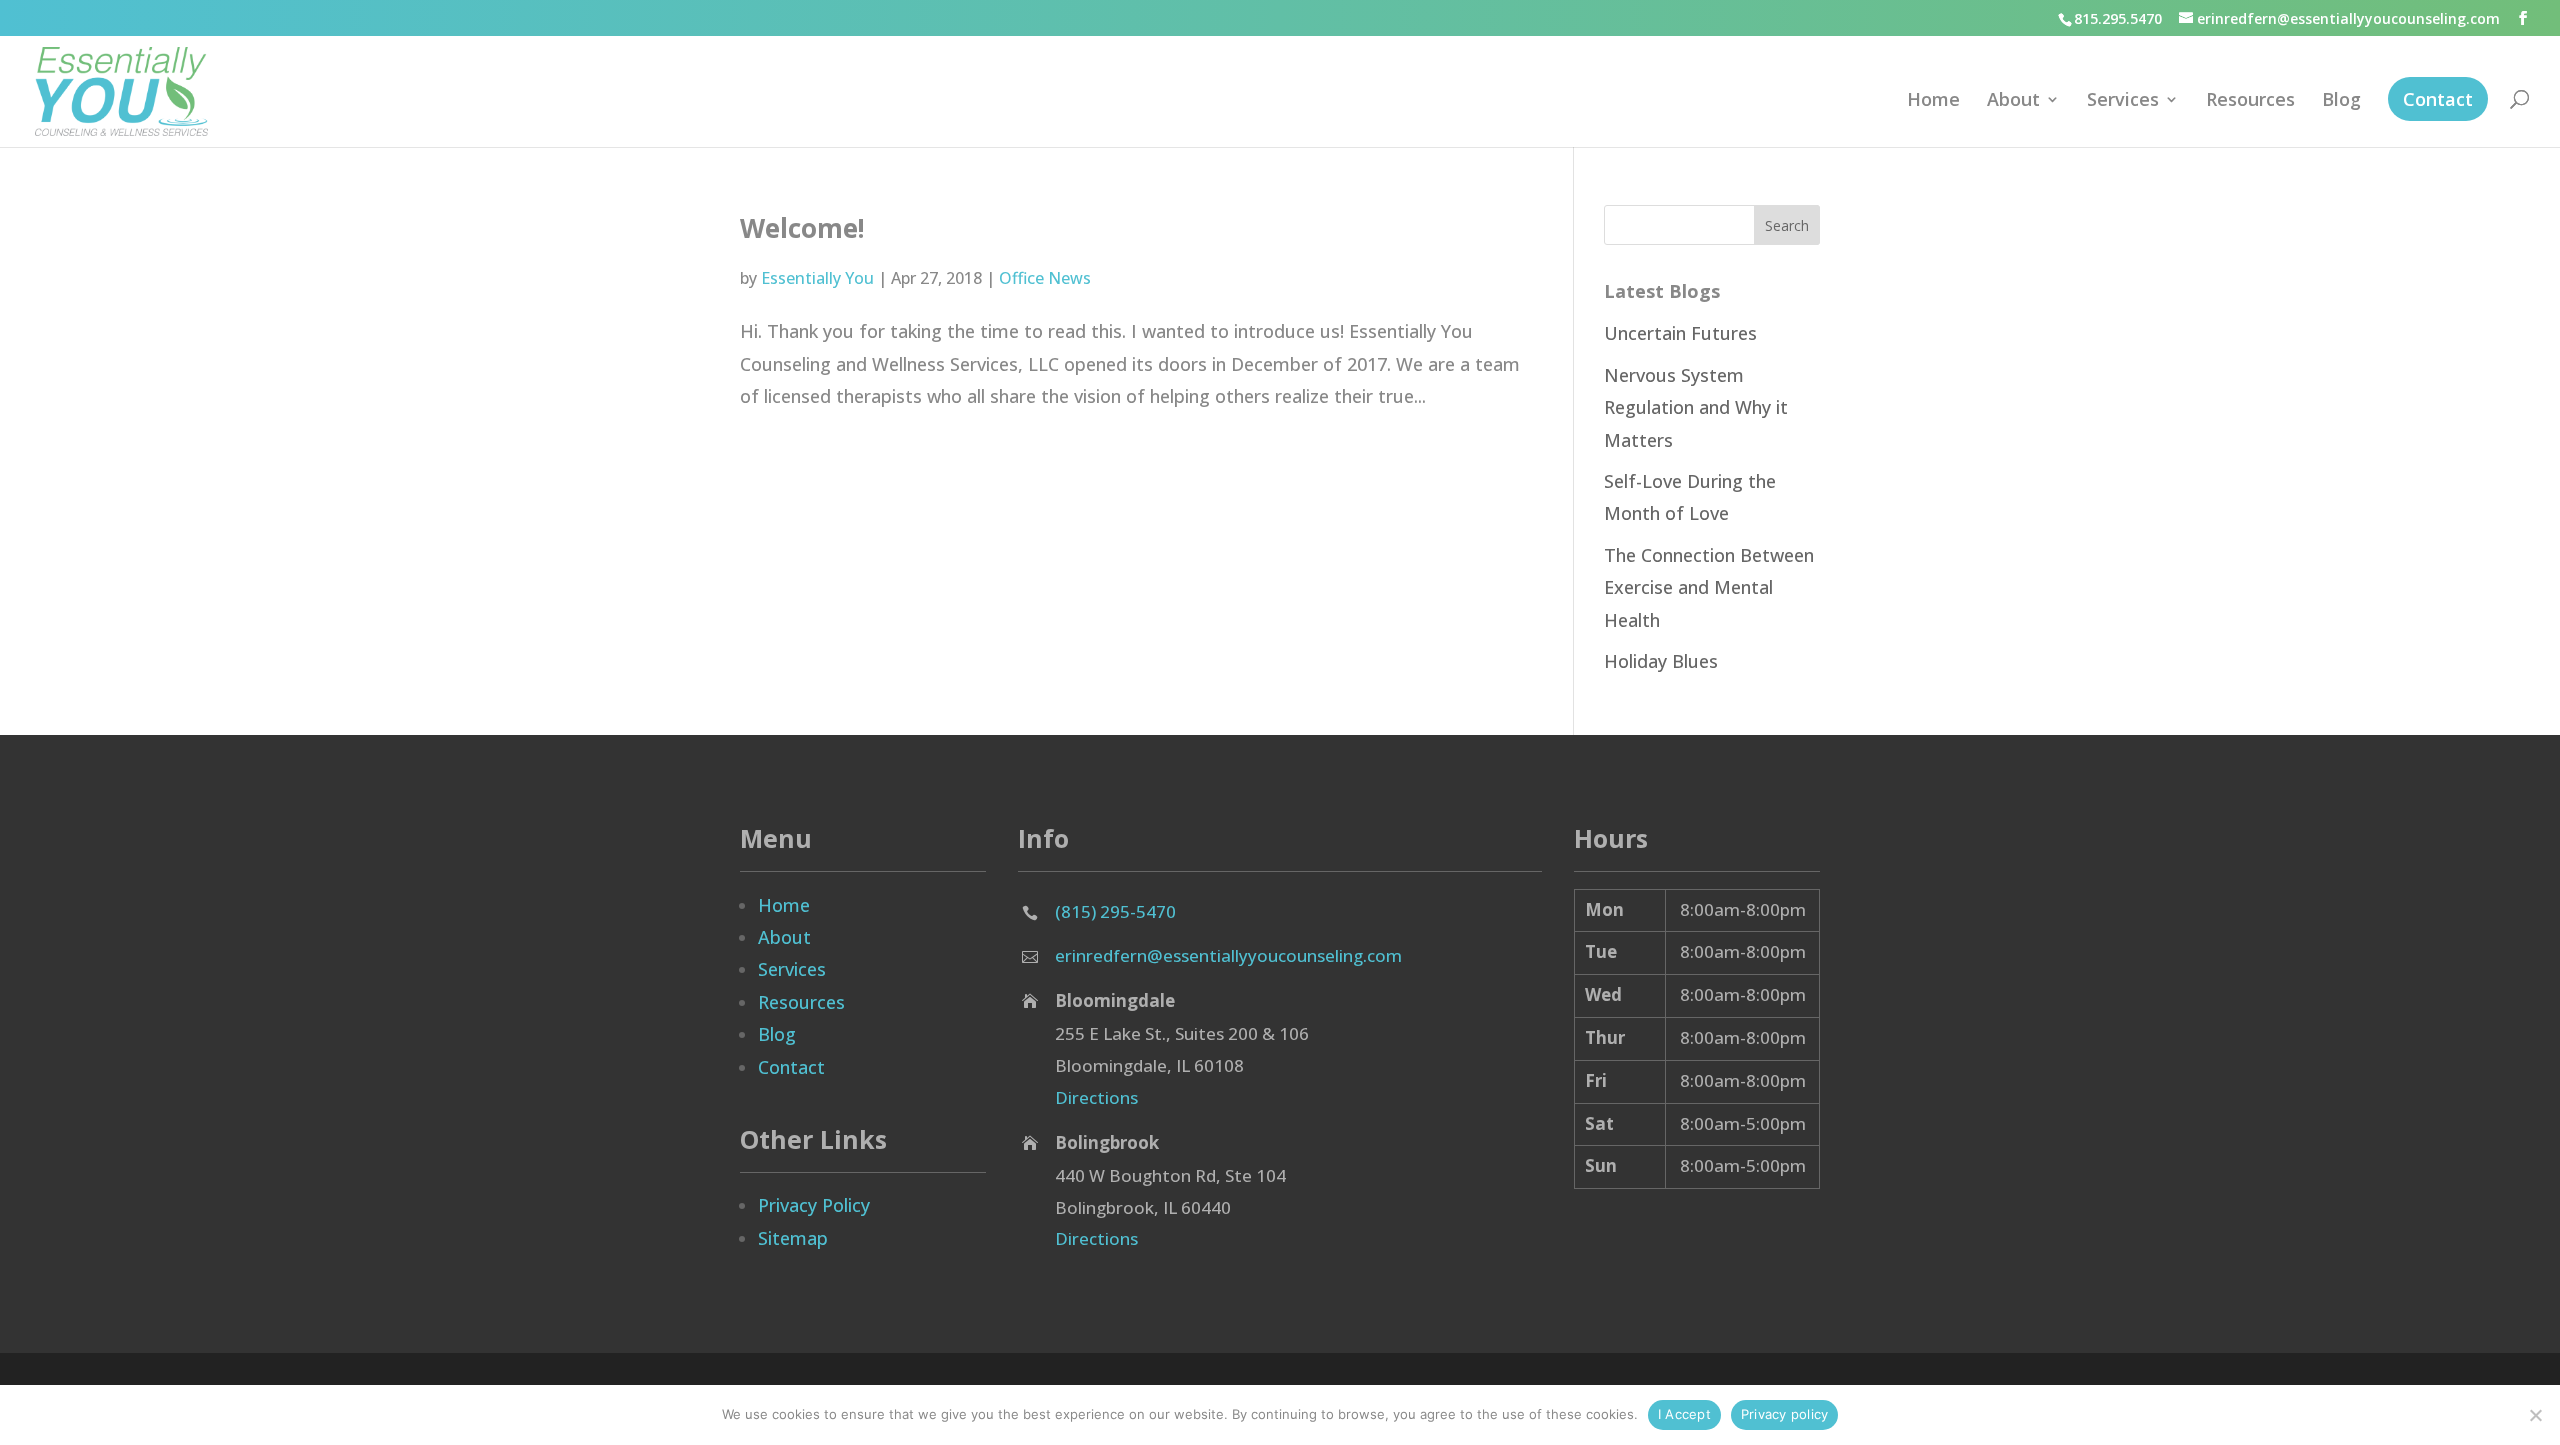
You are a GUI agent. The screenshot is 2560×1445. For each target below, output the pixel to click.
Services (2123, 101)
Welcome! (802, 228)
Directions (1096, 1097)
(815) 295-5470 (1115, 911)
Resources (2250, 101)
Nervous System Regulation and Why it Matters (1696, 407)
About (2013, 101)
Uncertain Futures (1680, 333)
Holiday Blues (1661, 661)
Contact (2438, 99)
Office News (1045, 278)
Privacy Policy (814, 1205)
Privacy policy (1785, 1414)
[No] (2535, 1415)
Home (1933, 101)
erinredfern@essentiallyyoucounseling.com (1228, 955)
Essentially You (817, 278)
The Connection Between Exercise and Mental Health (1709, 587)
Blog (2341, 101)
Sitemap (793, 1238)
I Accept (1684, 1414)
